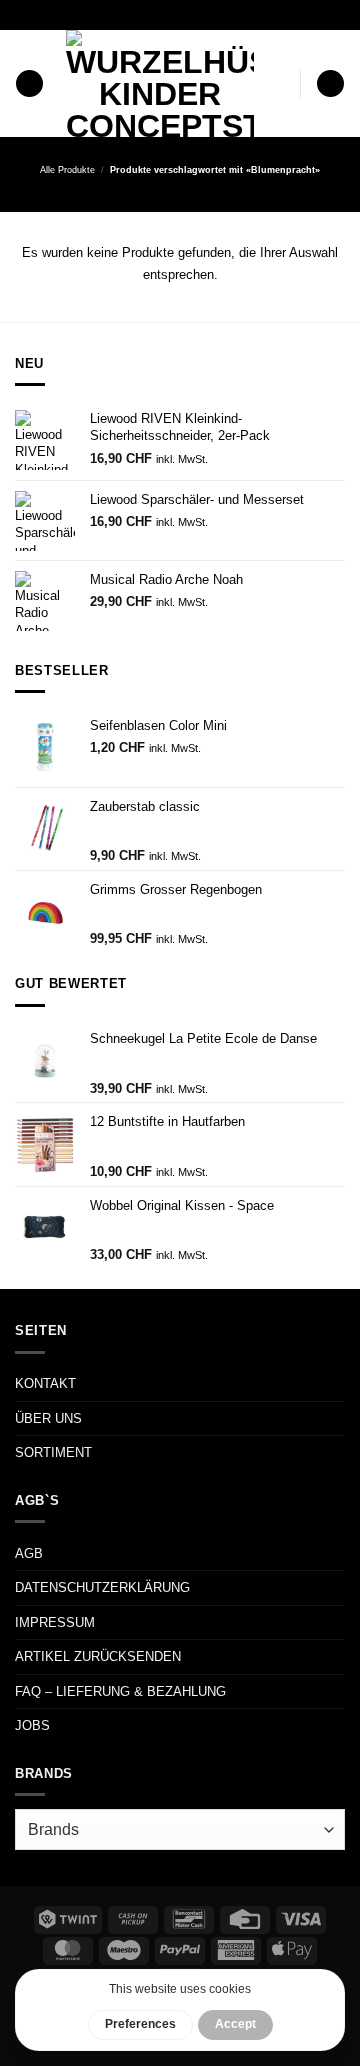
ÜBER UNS (48, 1418)
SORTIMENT (53, 1452)
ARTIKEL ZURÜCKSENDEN (98, 1656)
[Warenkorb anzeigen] (330, 84)
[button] (29, 84)
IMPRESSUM (55, 1622)
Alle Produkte (67, 169)
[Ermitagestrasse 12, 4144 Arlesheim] (110, 14)
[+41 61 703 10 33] (204, 14)
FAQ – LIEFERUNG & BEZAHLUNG (120, 1691)
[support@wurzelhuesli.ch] (141, 14)
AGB (29, 1553)
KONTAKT (45, 1383)
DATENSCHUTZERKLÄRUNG (102, 1587)
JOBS (32, 1725)
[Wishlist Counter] (281, 83)
